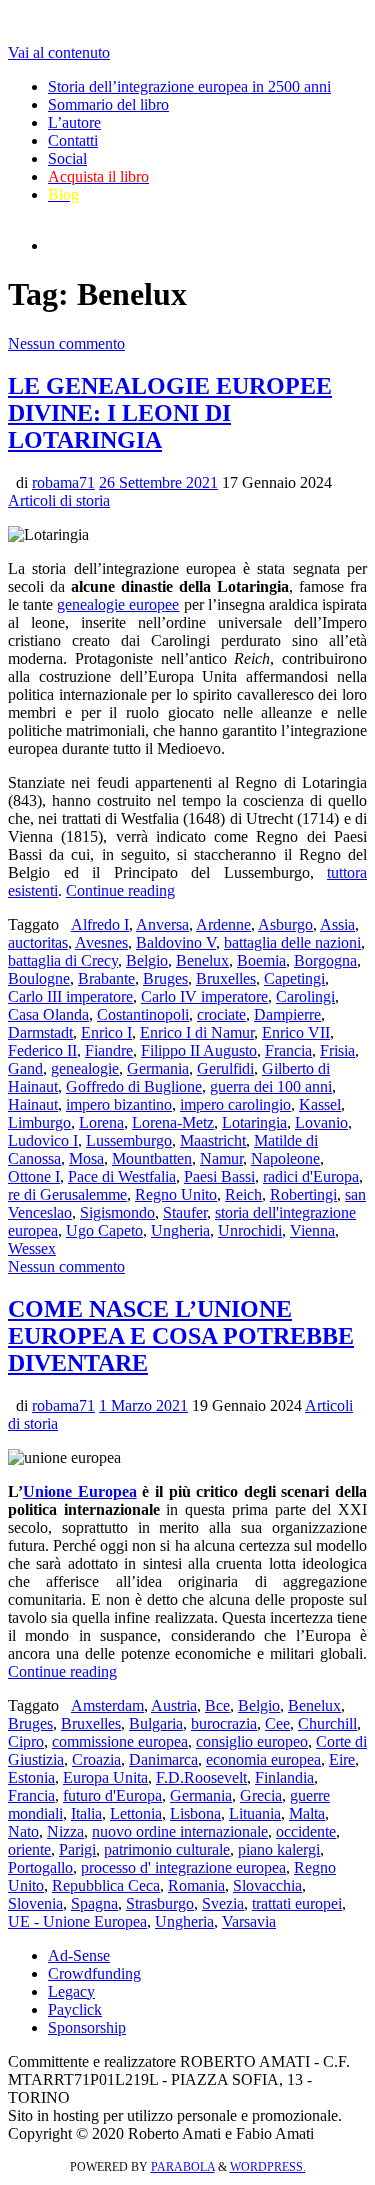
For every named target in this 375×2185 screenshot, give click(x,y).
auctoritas (38, 942)
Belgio (147, 960)
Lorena (101, 1122)
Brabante (106, 978)
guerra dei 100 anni (271, 1086)
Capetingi (294, 978)
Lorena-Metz (173, 1122)
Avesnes (101, 942)
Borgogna (325, 960)
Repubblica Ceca (106, 1885)
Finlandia (284, 1777)
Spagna (94, 1903)
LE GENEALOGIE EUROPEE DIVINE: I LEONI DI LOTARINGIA (170, 413)
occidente (306, 1831)
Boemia (261, 960)
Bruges (165, 978)
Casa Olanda (48, 1014)
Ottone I (34, 1176)
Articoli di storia (59, 500)
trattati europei (297, 1903)
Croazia (96, 1759)
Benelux (202, 960)
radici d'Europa (311, 1176)
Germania (158, 1068)
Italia (86, 1813)
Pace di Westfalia (122, 1176)
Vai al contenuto (59, 52)
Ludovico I (43, 1140)
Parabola (183, 2167)
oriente (29, 1849)
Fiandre (109, 1050)
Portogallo (40, 1867)
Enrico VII (296, 1032)
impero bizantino (119, 1104)
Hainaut (33, 1104)
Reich (243, 1194)
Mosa (86, 1158)
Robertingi (303, 1194)
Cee (277, 1723)
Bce (217, 1705)
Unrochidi (250, 1230)
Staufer (185, 1212)
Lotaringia (254, 1122)
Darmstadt (40, 1032)
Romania (196, 1885)
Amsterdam (107, 1705)
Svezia (223, 1903)
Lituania (255, 1813)
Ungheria (180, 1230)
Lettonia (136, 1813)
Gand (25, 1068)
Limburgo (39, 1122)
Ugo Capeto (104, 1230)
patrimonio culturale (167, 1849)
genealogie (85, 1068)
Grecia (261, 1795)
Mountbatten (152, 1158)
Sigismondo (117, 1212)
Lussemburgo (129, 1140)
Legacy (71, 1991)
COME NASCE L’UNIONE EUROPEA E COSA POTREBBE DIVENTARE (181, 1336)
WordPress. (268, 2167)
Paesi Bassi (219, 1176)
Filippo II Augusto (199, 1050)
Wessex (32, 1248)
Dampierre (287, 1014)
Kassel (320, 1104)
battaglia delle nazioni (292, 942)
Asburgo (285, 924)
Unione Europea (80, 1491)
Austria (174, 1705)
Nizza (65, 1831)
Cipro (26, 1741)
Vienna (312, 1230)
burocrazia (224, 1723)
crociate (221, 1014)
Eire (342, 1759)
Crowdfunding (94, 1973)
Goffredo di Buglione (134, 1086)
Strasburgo (160, 1903)
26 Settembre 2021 (158, 482)
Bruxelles (226, 978)
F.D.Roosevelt (201, 1777)
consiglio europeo (252, 1741)
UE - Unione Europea (77, 1921)
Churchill (327, 1723)
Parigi (77, 1849)
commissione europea (120, 1741)
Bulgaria (156, 1723)
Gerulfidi (225, 1068)
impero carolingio (235, 1104)
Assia (337, 924)
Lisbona (195, 1813)
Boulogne (39, 978)
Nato (23, 1831)
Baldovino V (176, 942)
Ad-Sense (79, 1955)
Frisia (337, 1050)
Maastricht (213, 1140)
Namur (221, 1158)
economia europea (263, 1759)
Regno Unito (176, 1194)
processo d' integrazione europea (183, 1867)
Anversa (162, 924)
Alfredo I (100, 924)
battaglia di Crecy (63, 960)
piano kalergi (279, 1849)
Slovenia (35, 1903)
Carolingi (305, 996)
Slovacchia (267, 1885)
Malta (307, 1813)
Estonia (31, 1777)
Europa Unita (105, 1777)
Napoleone (285, 1158)
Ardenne (223, 924)
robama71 (63, 482)
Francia (288, 1050)
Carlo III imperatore (70, 996)
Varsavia (249, 1921)
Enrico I (106, 1032)
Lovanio (321, 1122)
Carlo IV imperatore (204, 996)
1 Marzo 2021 (143, 1405)
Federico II (42, 1050)
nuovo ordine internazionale (180, 1831)
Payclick (75, 2009)
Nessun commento (66, 343)
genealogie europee (118, 604)
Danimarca (163, 1759)
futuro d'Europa (112, 1795)
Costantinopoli (143, 1014)
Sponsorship (87, 2027)
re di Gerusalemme (67, 1194)
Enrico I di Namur (197, 1032)
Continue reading (120, 890)
